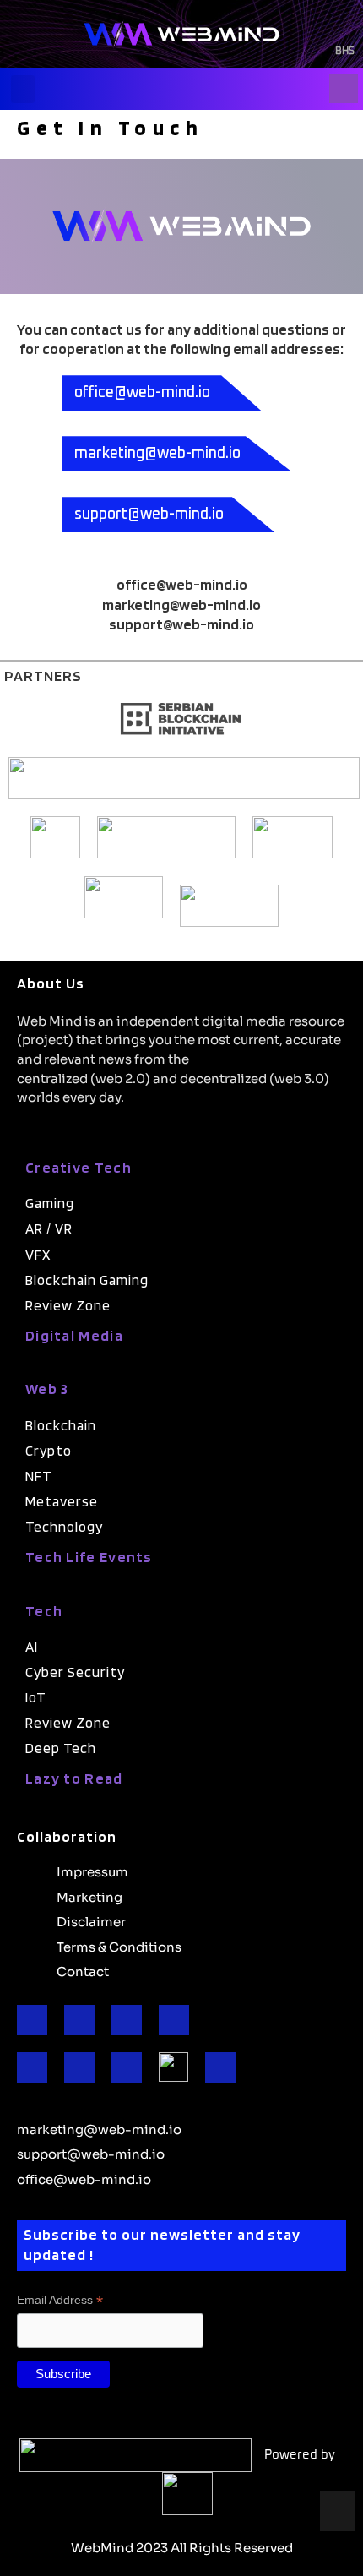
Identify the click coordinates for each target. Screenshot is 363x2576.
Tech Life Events (89, 1557)
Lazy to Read (74, 1778)
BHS (345, 52)
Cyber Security (75, 1672)
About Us (51, 983)
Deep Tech (61, 1748)
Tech (44, 1611)
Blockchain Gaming (87, 1280)
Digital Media (74, 1335)
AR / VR (49, 1228)
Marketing (89, 1896)
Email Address (60, 2300)
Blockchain (61, 1425)
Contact (83, 1970)
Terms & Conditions (119, 1946)
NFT (39, 1476)
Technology (64, 1527)
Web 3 (47, 1389)
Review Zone (68, 1305)
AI (32, 1647)
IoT (36, 1697)
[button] (23, 89)
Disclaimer (91, 1920)
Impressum (92, 1871)
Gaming (50, 1203)
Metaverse (62, 1501)
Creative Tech (79, 1167)
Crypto (49, 1451)
